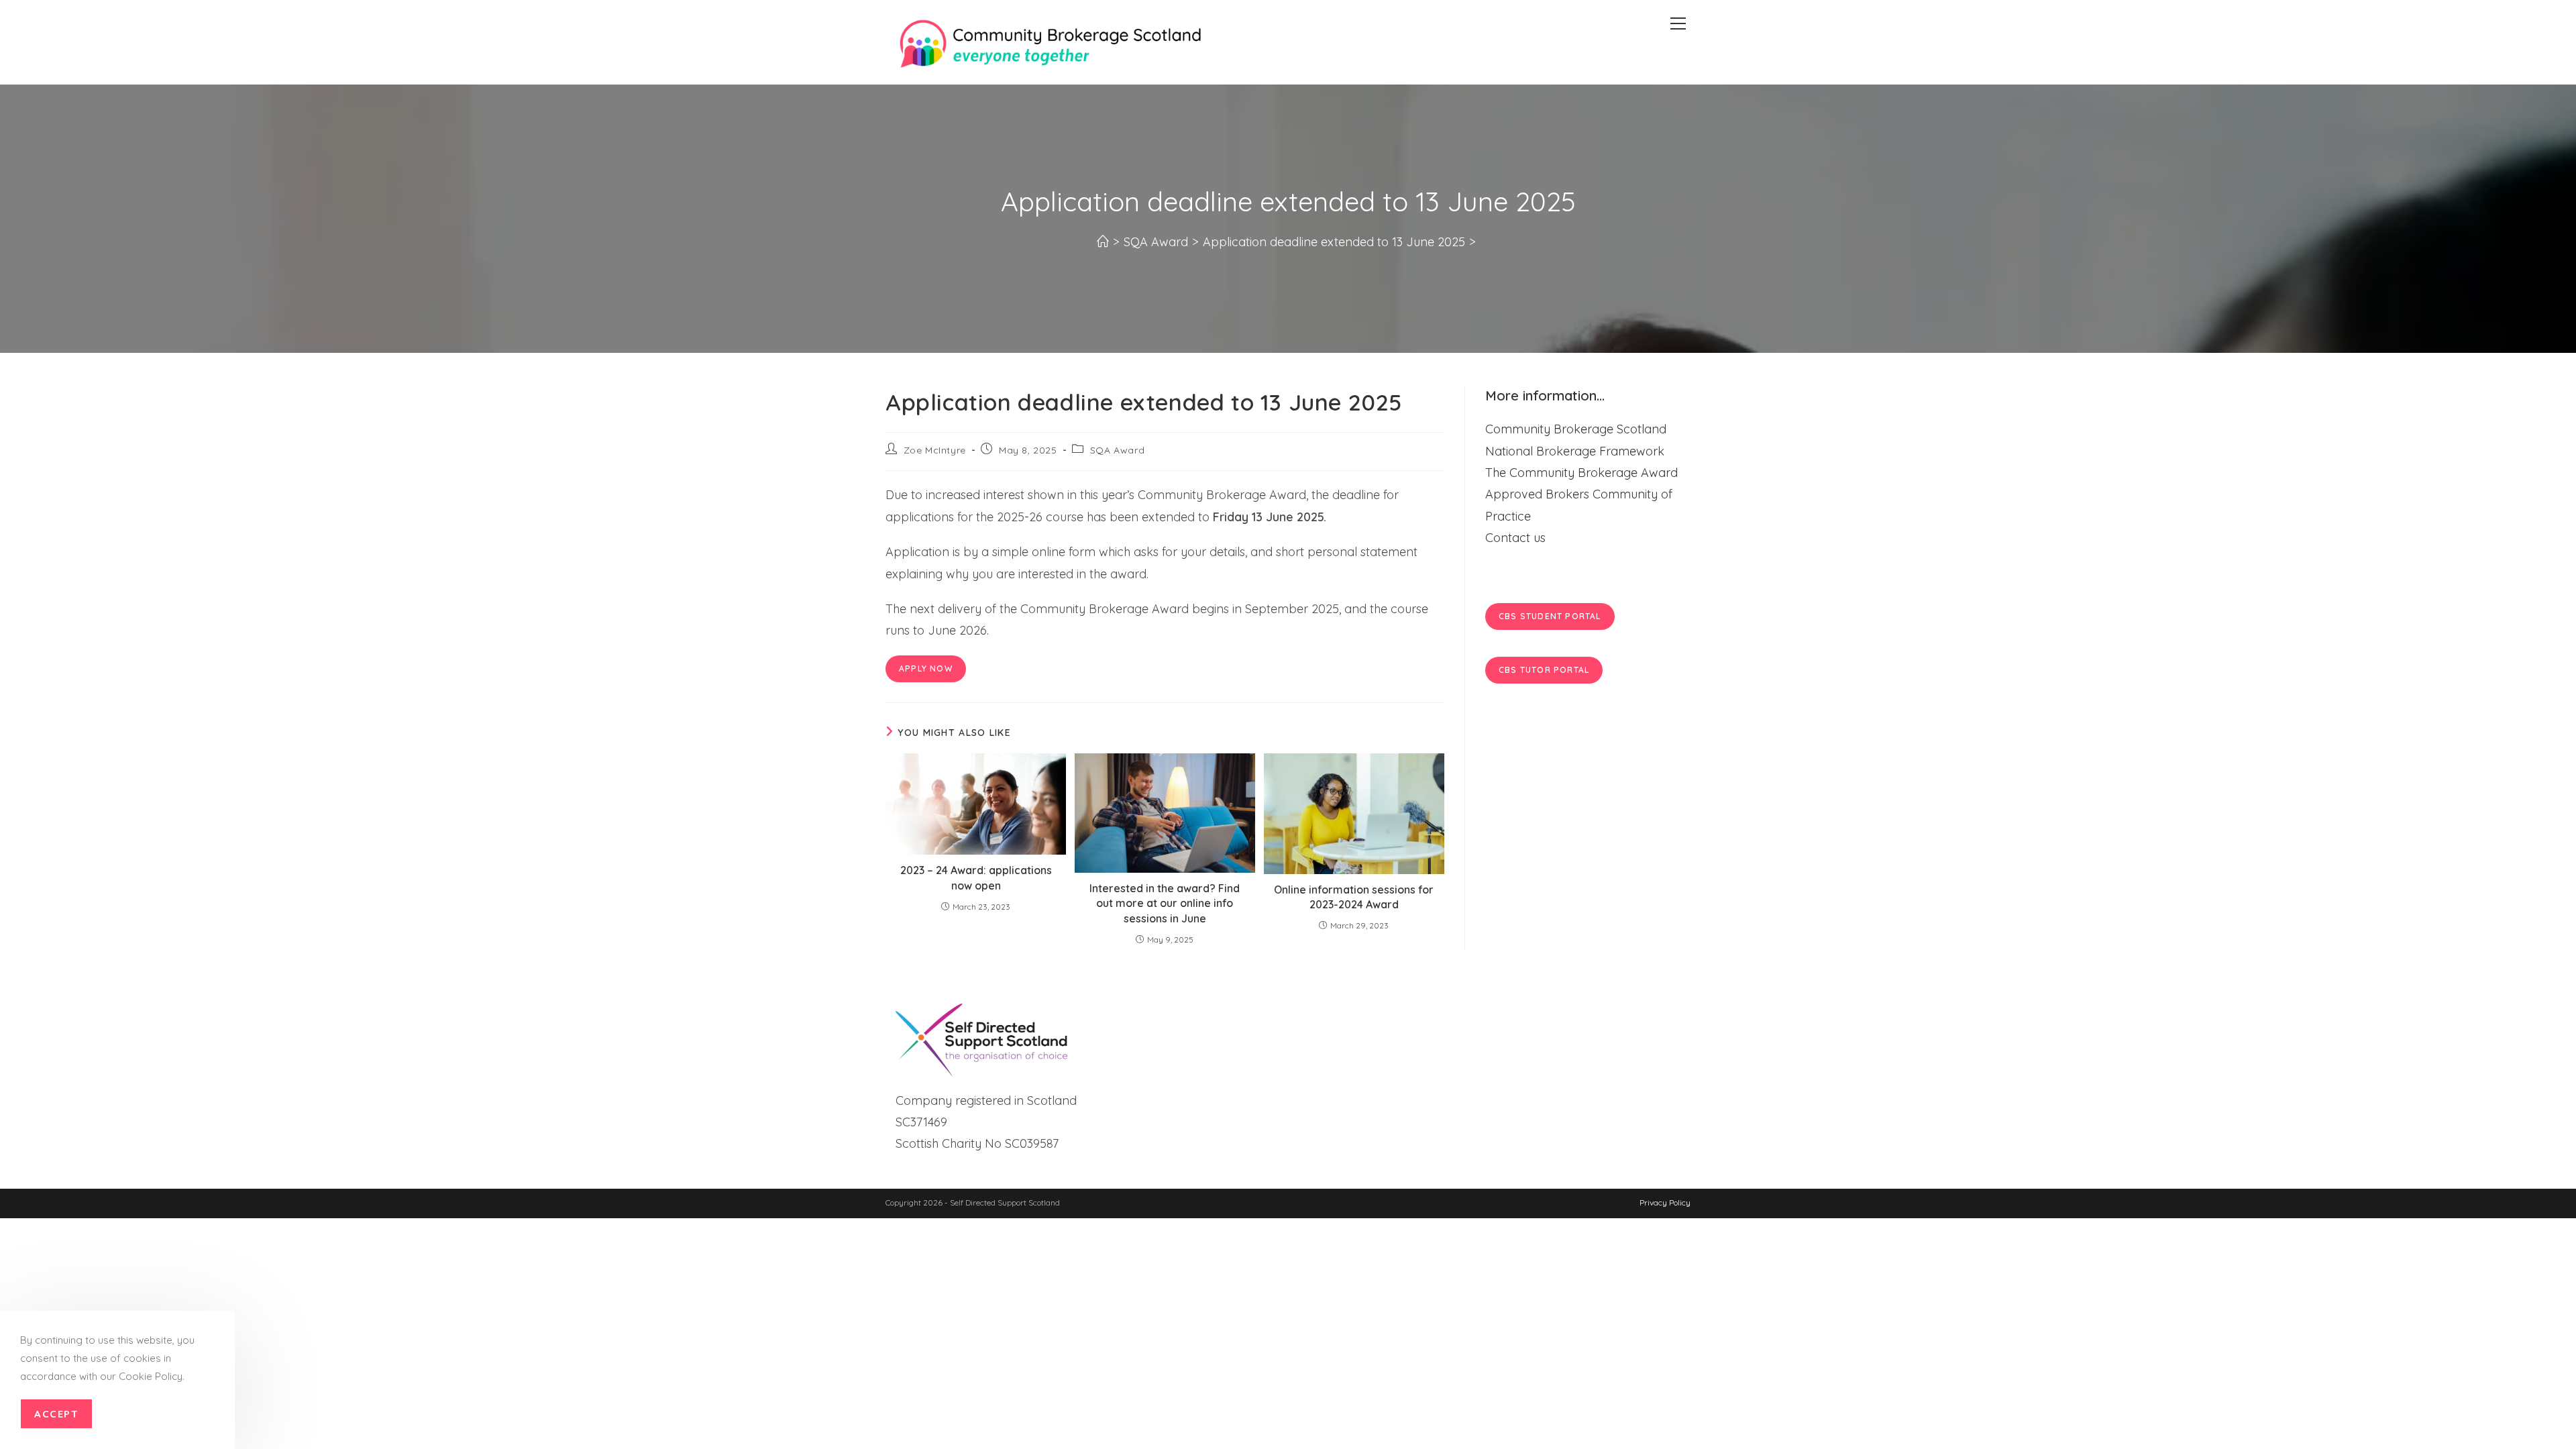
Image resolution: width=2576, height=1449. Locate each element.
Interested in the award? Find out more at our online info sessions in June (1165, 903)
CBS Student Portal (1550, 616)
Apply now (926, 668)
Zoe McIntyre (935, 450)
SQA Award (1117, 450)
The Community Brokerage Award (1581, 473)
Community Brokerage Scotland (1576, 429)
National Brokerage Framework (1575, 451)
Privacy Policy (1665, 1202)
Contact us (1515, 538)
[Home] (1103, 242)
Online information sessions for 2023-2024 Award (1354, 897)
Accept (56, 1414)
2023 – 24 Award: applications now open (976, 877)
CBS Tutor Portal (1544, 670)
